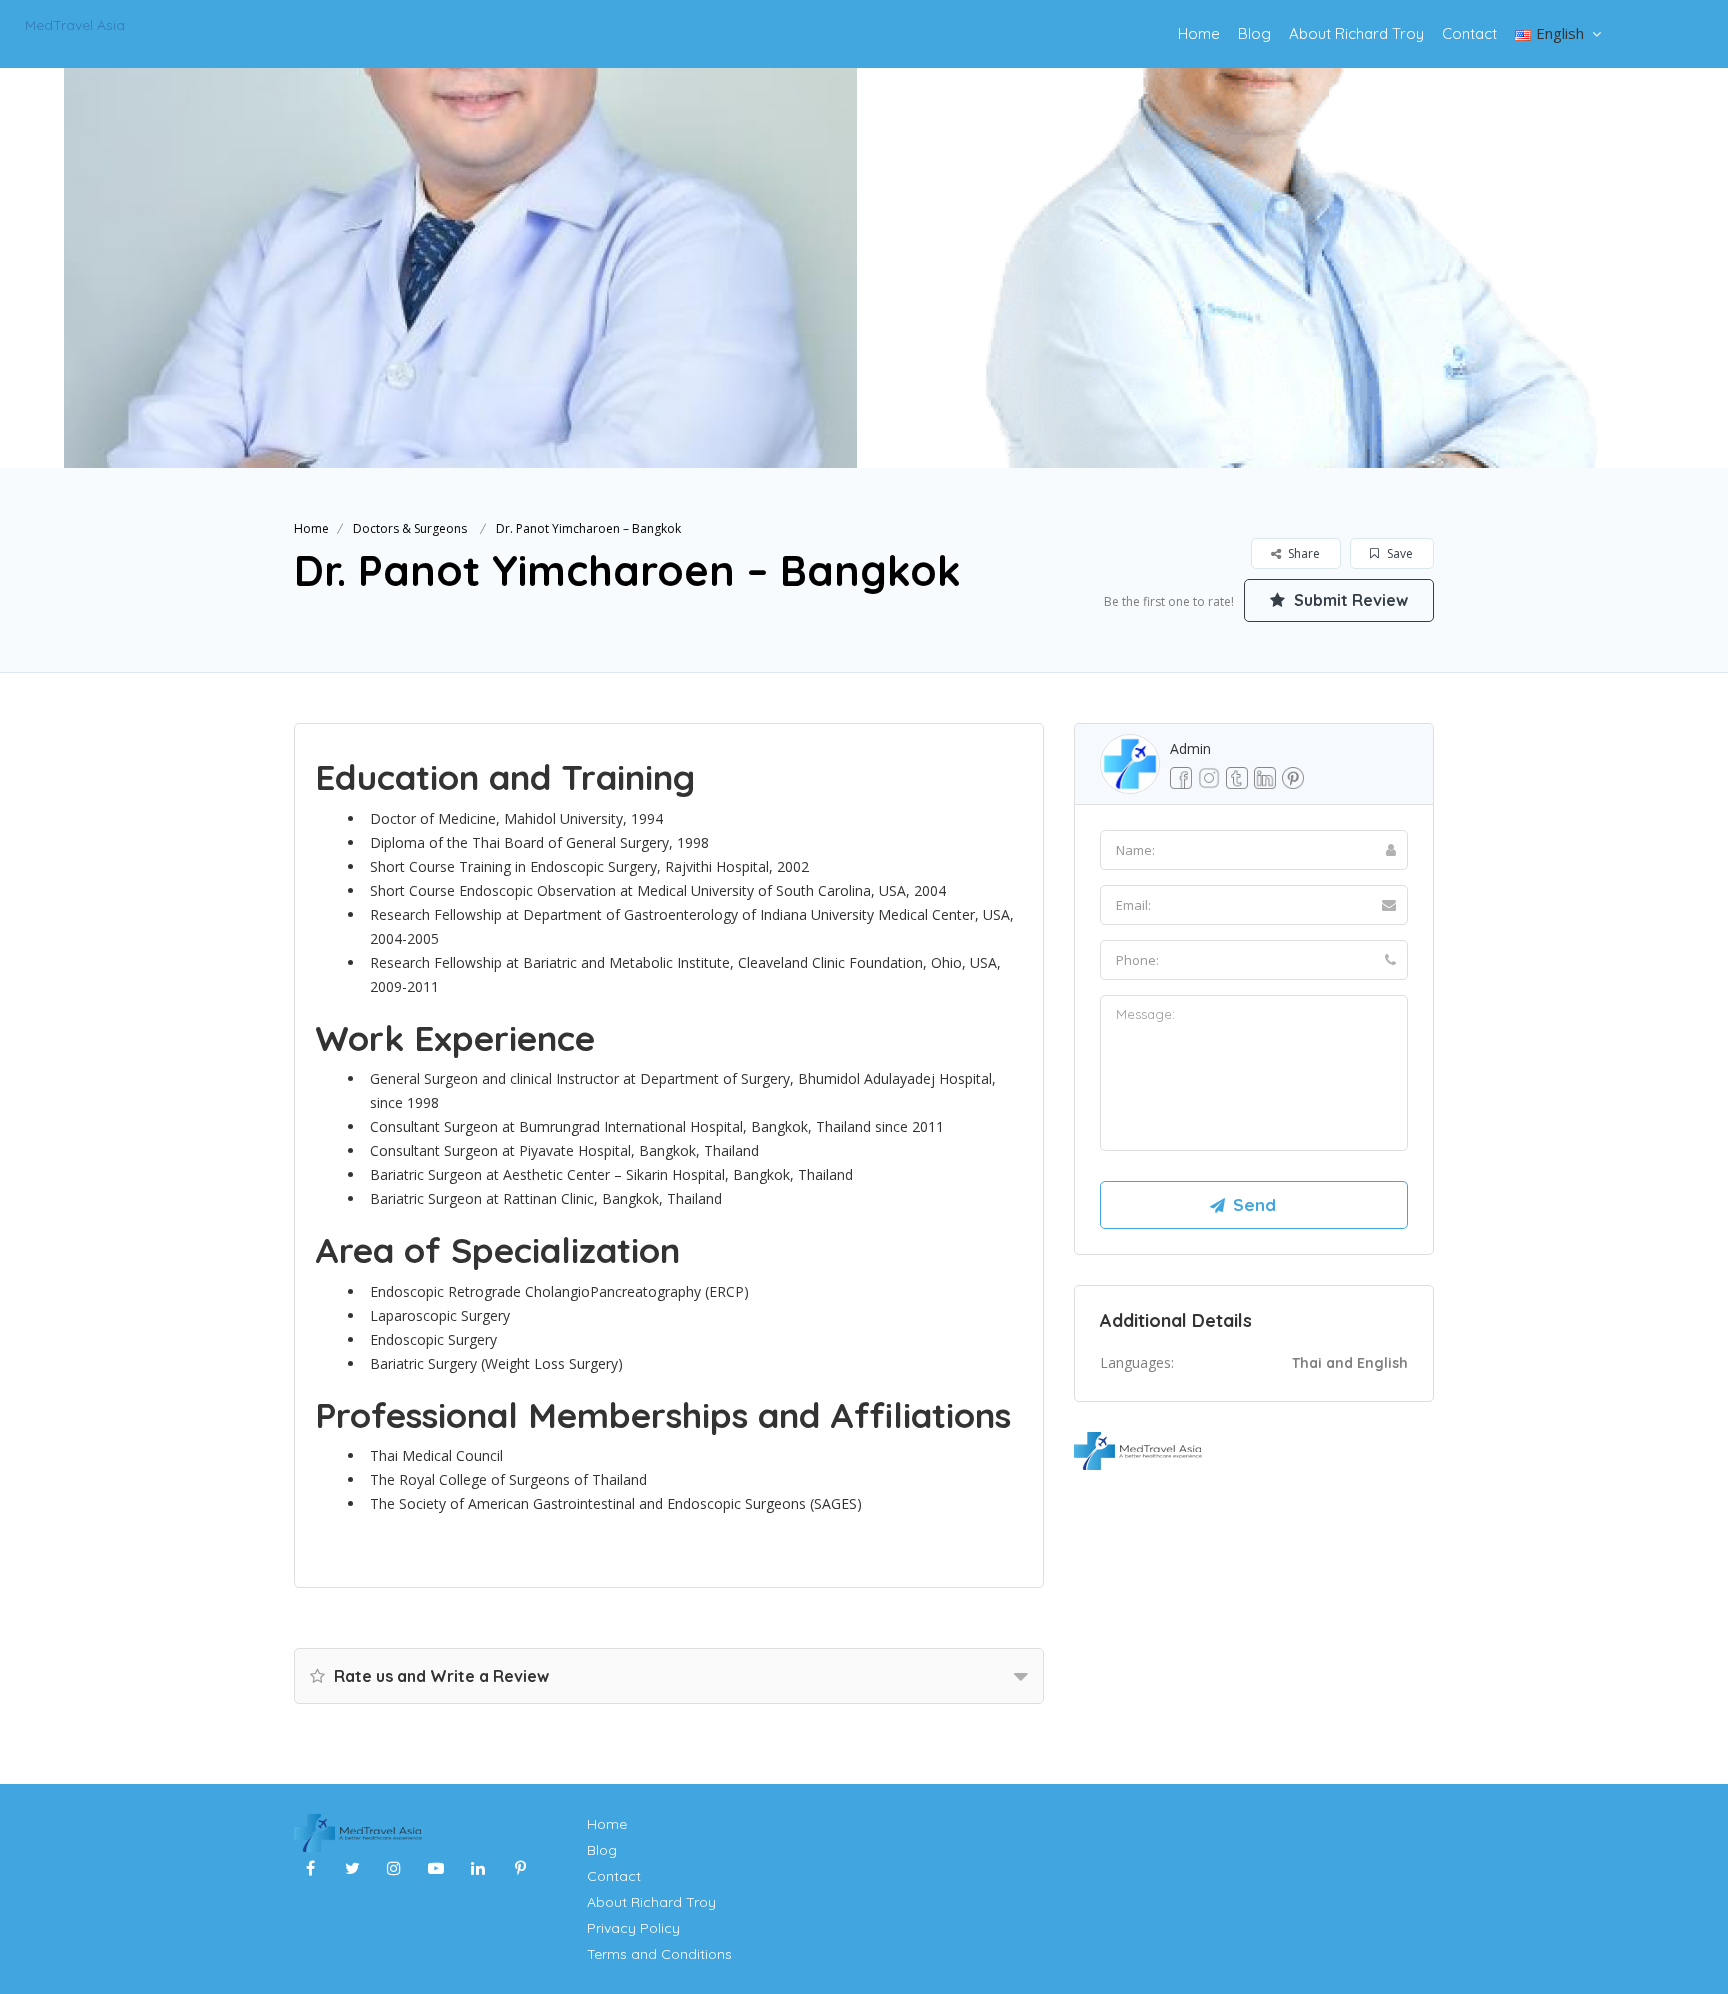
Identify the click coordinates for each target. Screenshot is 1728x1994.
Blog (1254, 33)
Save (1398, 553)
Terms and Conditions (659, 1954)
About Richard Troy (1356, 33)
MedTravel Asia (75, 25)
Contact (1469, 33)
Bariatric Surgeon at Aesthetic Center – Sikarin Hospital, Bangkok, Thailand (611, 1174)
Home (1199, 33)
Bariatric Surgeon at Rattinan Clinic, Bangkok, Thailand (546, 1198)
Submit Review (1349, 600)
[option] (456, 268)
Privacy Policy (633, 1928)
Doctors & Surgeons (410, 528)
